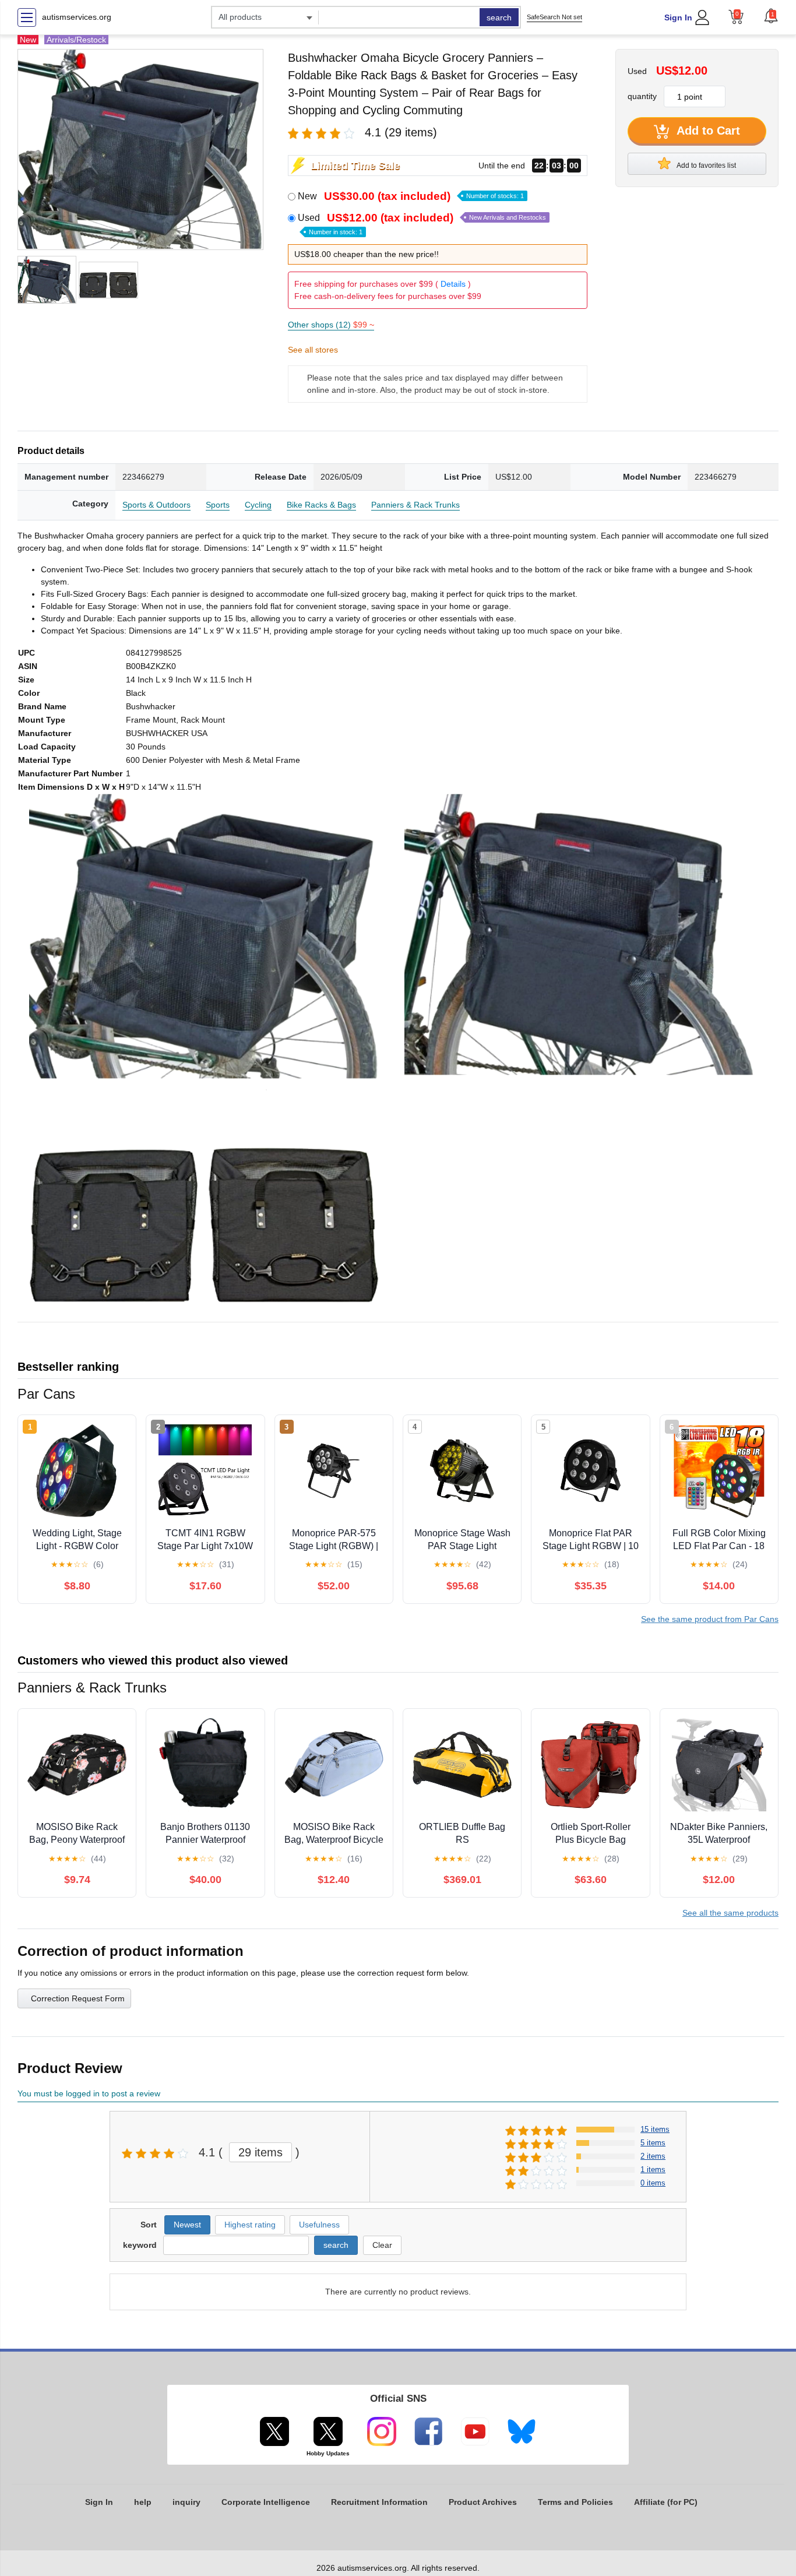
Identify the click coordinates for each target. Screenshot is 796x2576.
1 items (653, 2169)
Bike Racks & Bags (321, 505)
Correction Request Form (78, 1998)
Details (453, 284)
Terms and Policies (575, 2502)
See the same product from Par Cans (710, 1619)
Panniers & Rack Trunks (415, 505)
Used (422, 224)
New (411, 196)
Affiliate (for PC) (666, 2502)
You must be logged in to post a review (89, 2093)
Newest (187, 2225)
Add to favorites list (706, 166)
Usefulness (319, 2225)
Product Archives (483, 2502)
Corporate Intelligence (266, 2502)
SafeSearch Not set (554, 17)
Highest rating (250, 2225)
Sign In (678, 17)
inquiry (186, 2502)
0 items (653, 2183)
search (499, 17)
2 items (653, 2156)
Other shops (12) (331, 325)
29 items (260, 2152)
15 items (655, 2129)
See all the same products (730, 1913)
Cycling (258, 505)
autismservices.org (77, 17)
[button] (771, 16)
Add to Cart (707, 131)
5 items (653, 2143)
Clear (382, 2245)
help (143, 2502)
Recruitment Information (379, 2502)
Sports (218, 505)
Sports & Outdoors (156, 505)
